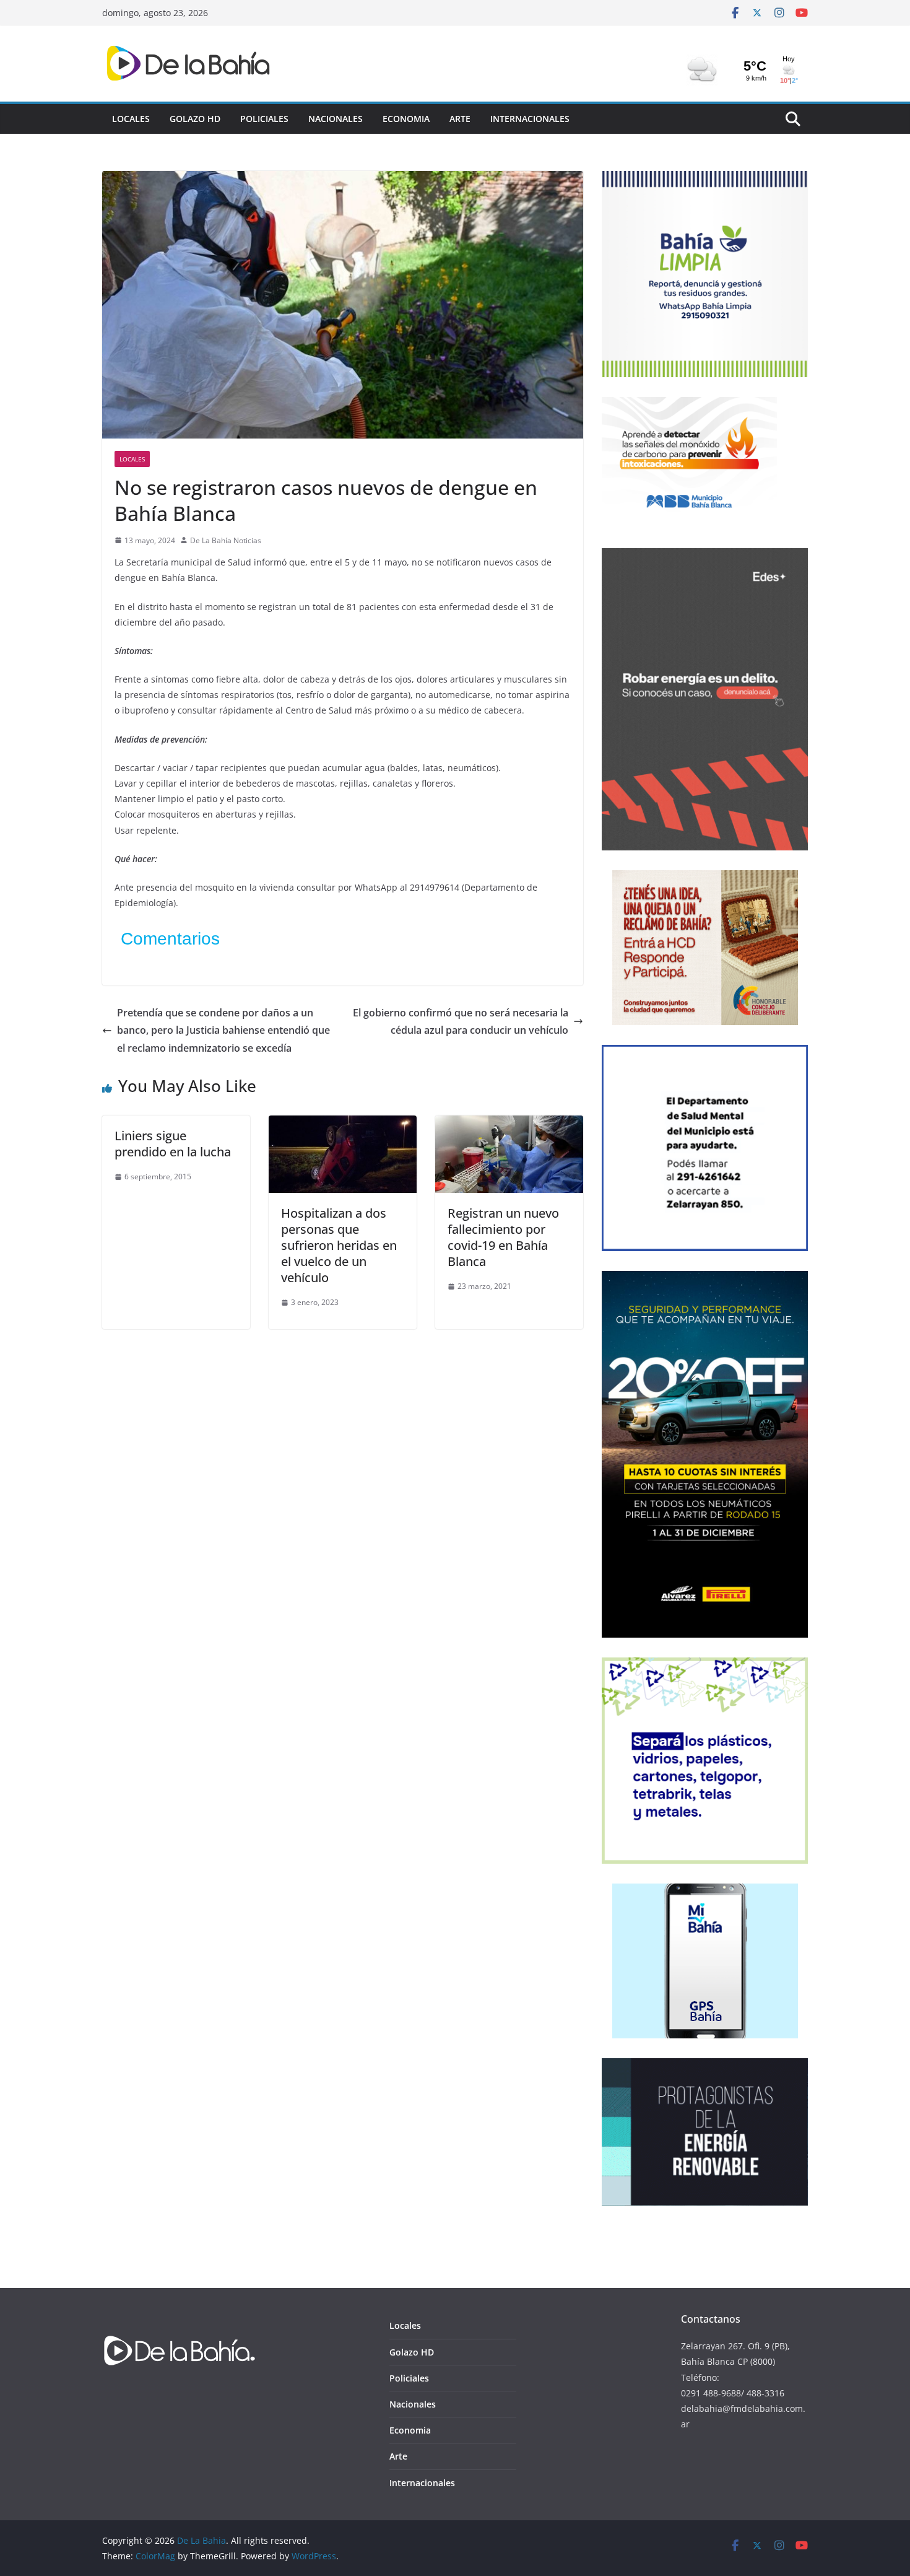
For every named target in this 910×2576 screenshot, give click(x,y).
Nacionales (336, 119)
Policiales (264, 119)
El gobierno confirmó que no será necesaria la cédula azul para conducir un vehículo (461, 1022)
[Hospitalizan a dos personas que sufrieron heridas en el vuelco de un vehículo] (343, 1124)
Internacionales (530, 119)
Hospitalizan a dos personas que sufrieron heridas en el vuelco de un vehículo (339, 1245)
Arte (460, 119)
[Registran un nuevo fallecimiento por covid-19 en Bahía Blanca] (509, 1124)
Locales (131, 119)
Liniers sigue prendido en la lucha (173, 1144)
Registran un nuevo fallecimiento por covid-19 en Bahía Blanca (503, 1237)
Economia (406, 119)
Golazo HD (195, 119)
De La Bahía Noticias (226, 540)
